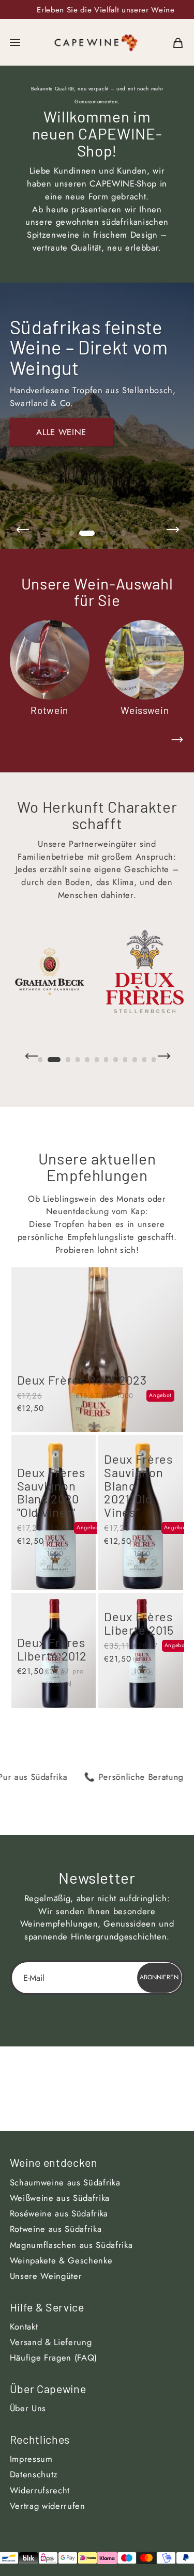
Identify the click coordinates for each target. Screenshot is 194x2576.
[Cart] (178, 42)
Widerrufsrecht (40, 2490)
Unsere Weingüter (46, 2276)
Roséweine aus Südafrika (59, 2213)
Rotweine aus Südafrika (56, 2229)
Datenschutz (34, 2474)
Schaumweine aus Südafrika (65, 2182)
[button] (15, 42)
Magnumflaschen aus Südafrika (71, 2245)
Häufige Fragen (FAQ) (54, 2357)
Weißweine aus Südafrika (60, 2198)
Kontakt (24, 2326)
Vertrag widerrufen (48, 2506)
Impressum (31, 2459)
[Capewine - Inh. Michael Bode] (96, 42)
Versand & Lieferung (51, 2342)
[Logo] (50, 972)
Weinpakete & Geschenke (61, 2260)
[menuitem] (178, 42)
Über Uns (28, 2408)
